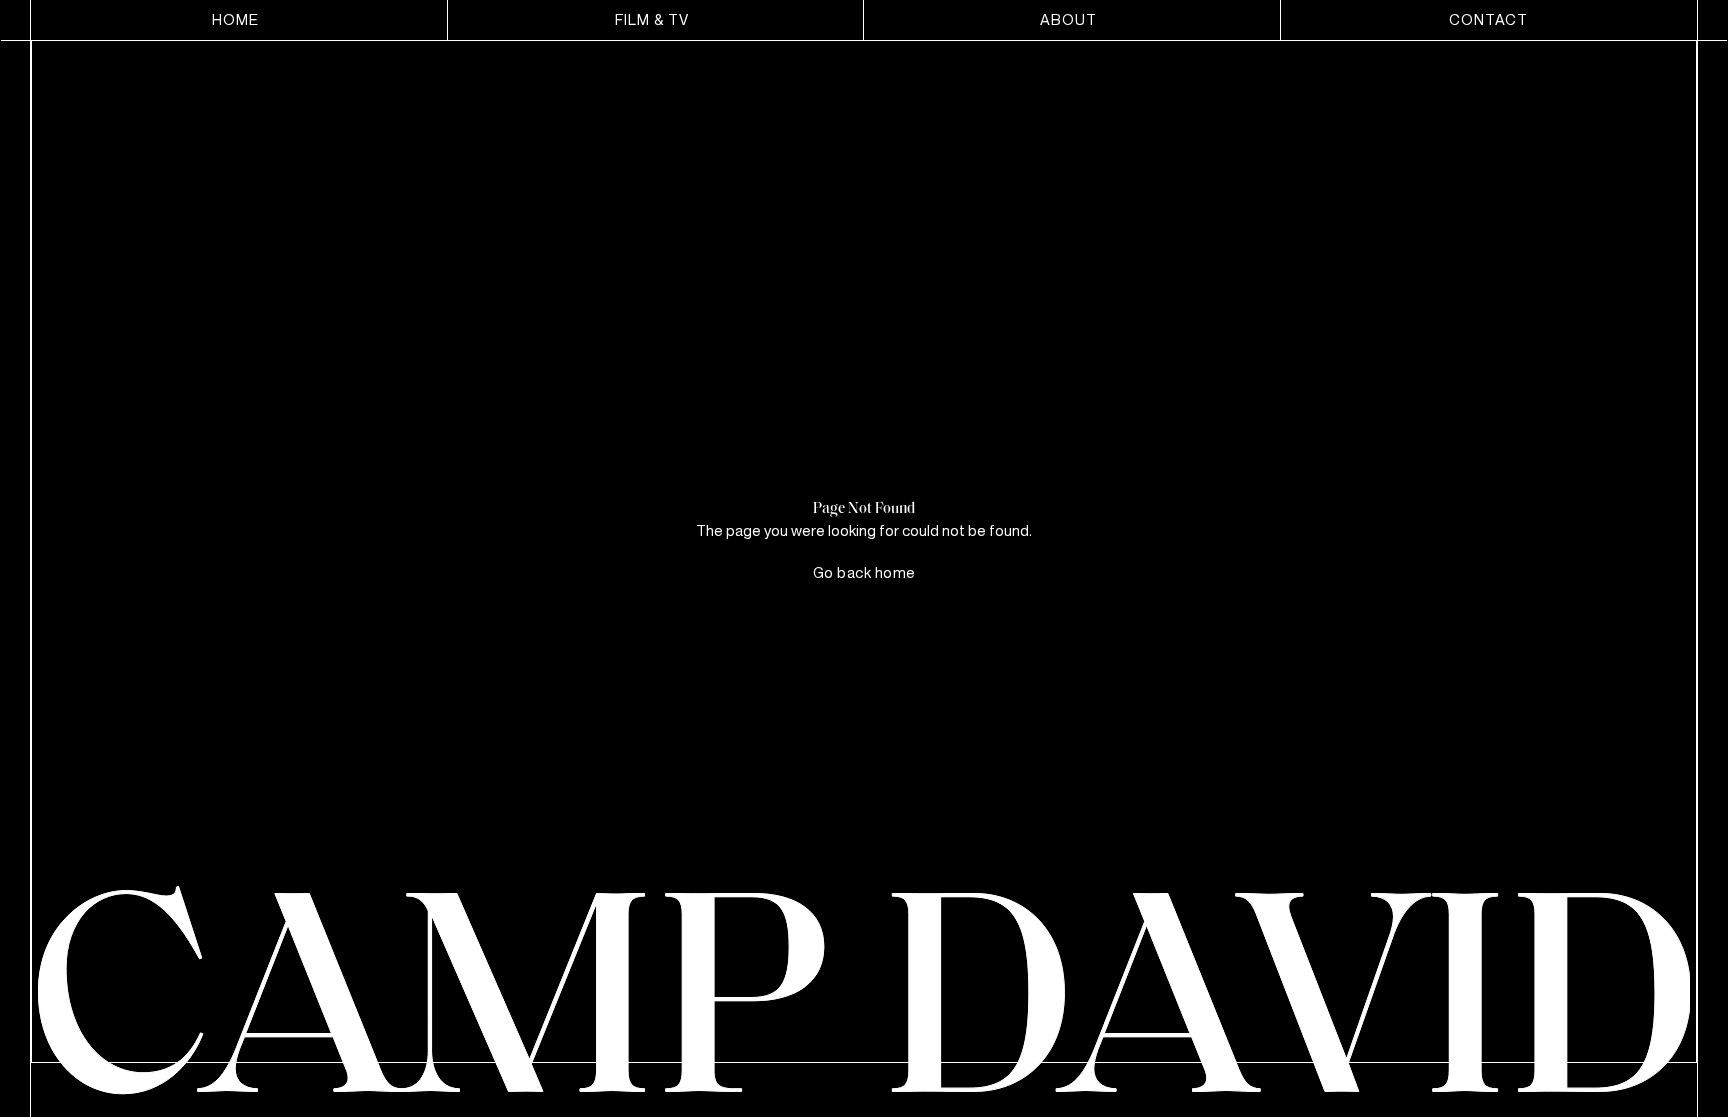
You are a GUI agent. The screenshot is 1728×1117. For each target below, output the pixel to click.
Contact (1488, 19)
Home (235, 19)
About (1068, 19)
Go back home (864, 572)
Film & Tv (652, 19)
